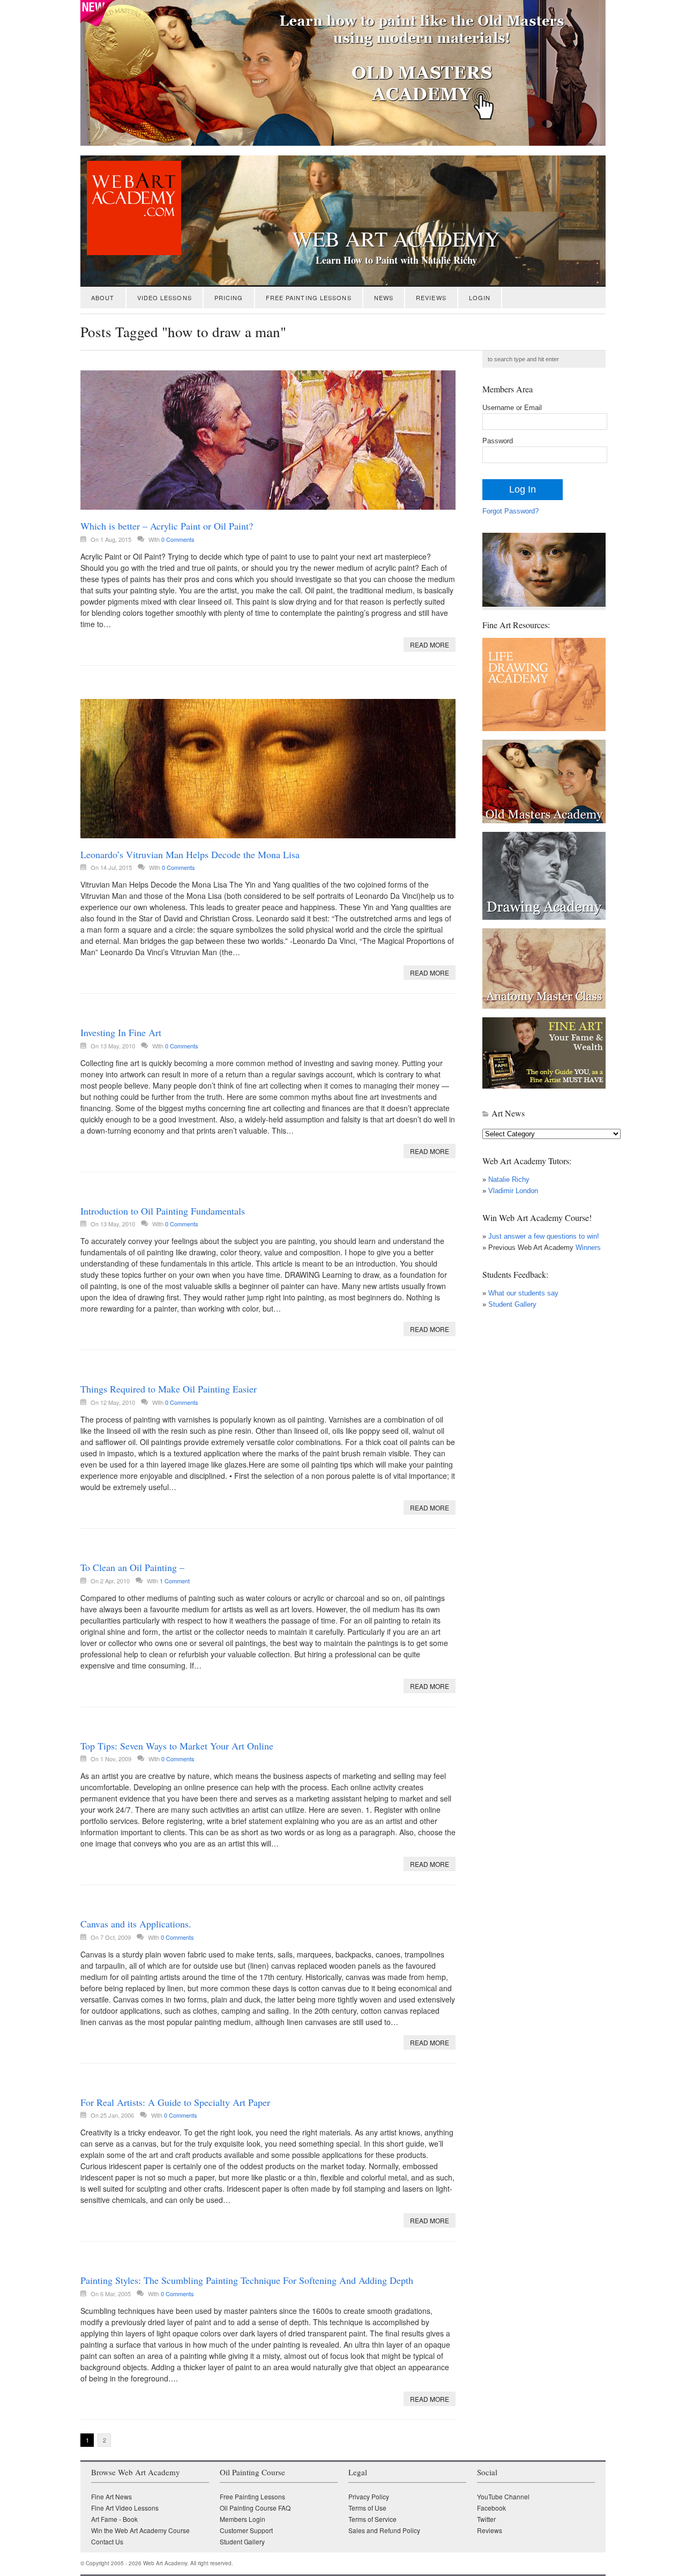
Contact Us (107, 2541)
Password (498, 441)
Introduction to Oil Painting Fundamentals (163, 1211)
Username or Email (512, 408)
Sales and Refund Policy (384, 2530)
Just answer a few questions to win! (544, 1236)
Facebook (491, 2508)
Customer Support (246, 2530)
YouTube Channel (503, 2496)
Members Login (243, 2519)
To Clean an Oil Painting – (132, 1567)
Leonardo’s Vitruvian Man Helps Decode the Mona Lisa (190, 854)
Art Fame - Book (114, 2519)
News (384, 297)
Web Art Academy (396, 239)
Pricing (229, 297)
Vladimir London (513, 1191)
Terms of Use (367, 2508)
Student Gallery (512, 1304)
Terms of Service (372, 2519)
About (103, 297)
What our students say (523, 1293)
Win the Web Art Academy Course (140, 2530)
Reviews (431, 297)
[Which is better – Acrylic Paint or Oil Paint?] (268, 440)
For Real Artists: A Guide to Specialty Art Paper (175, 2102)
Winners (587, 1248)
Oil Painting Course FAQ (255, 2508)
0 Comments (178, 539)
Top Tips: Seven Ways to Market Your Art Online (177, 1746)
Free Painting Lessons (309, 297)
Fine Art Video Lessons (125, 2508)
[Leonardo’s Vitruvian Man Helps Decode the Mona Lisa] (268, 769)
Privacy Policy (369, 2496)
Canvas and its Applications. (136, 1924)
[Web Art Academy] (131, 252)
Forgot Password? (510, 511)
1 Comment (175, 1581)
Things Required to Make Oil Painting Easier (169, 1389)
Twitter (486, 2519)
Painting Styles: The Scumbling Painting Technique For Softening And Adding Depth (247, 2280)
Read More (430, 645)
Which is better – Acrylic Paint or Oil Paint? (167, 526)
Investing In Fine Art (121, 1032)
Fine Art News (111, 2496)
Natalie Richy (509, 1179)
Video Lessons (165, 297)
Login (480, 297)
